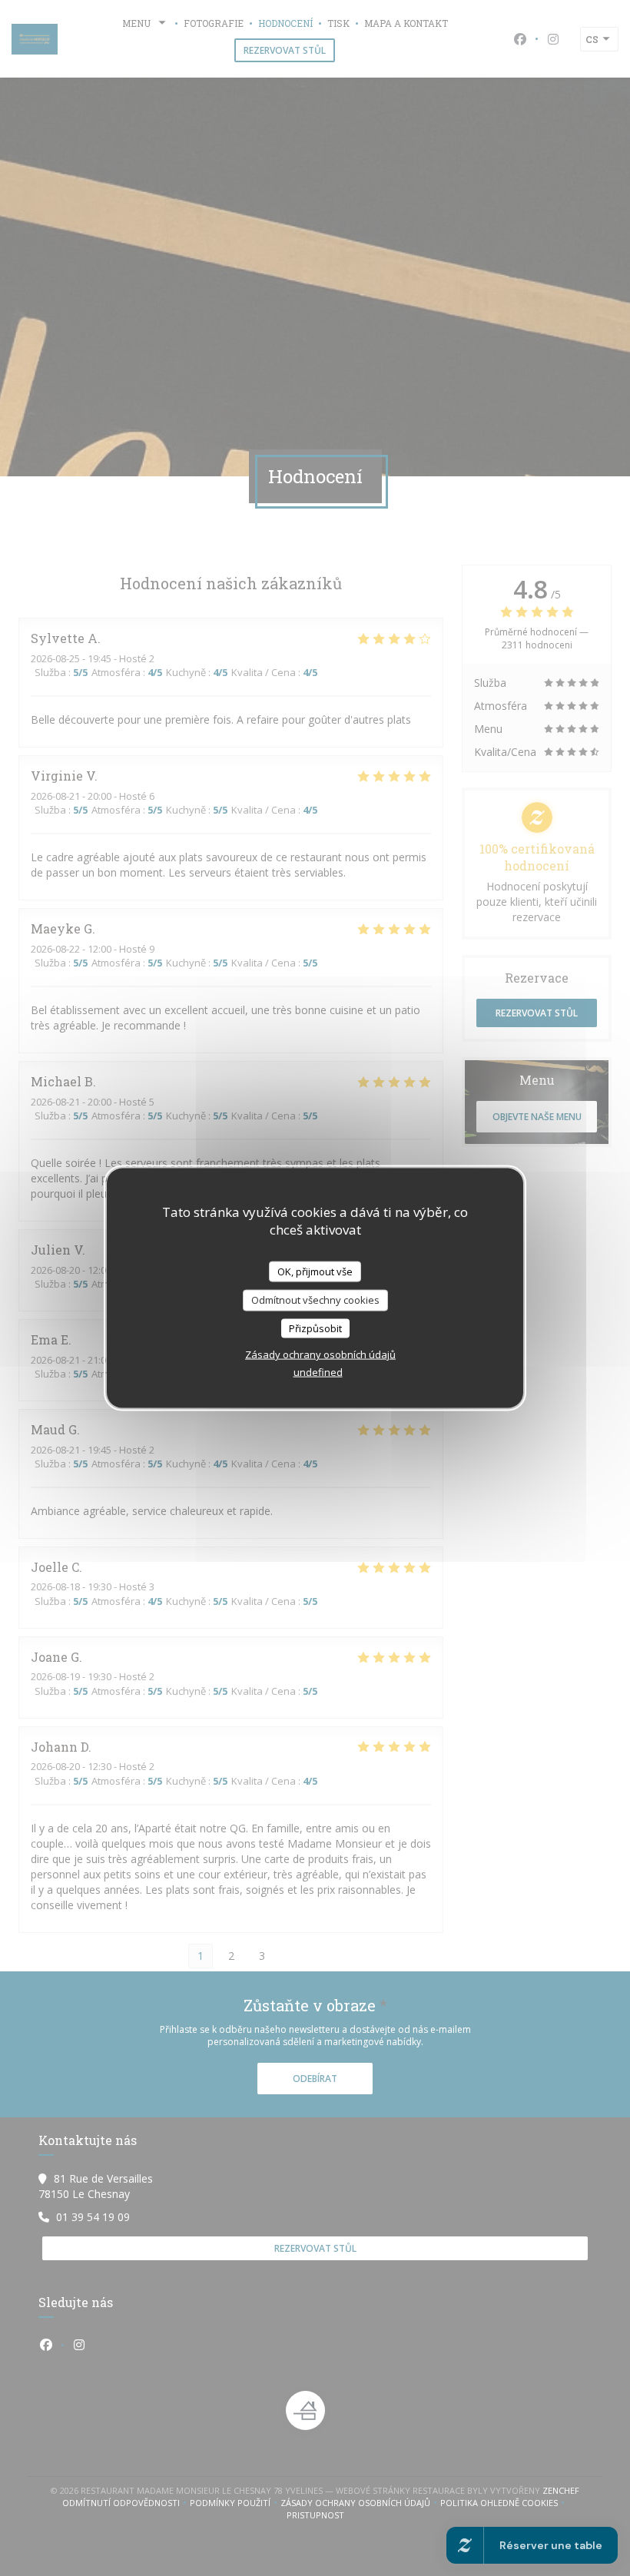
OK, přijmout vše (315, 1271)
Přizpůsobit (315, 1328)
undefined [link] (318, 1372)
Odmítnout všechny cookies (315, 1300)
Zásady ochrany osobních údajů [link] (320, 1354)
